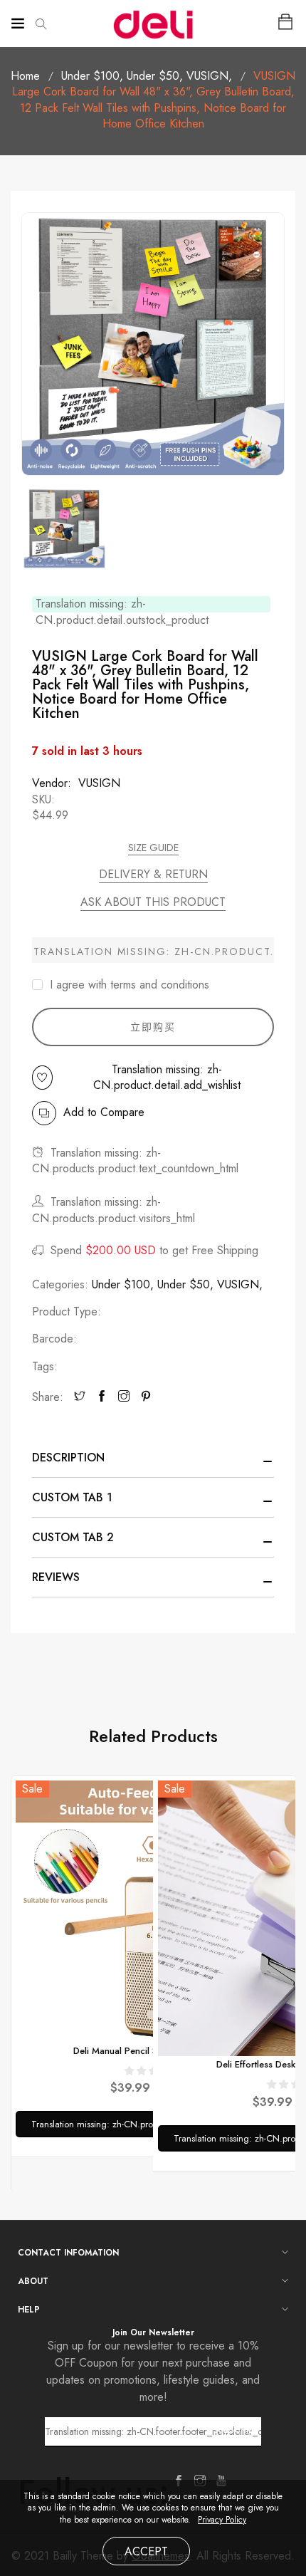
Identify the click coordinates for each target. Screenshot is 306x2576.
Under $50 (155, 76)
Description (68, 1458)
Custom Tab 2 (73, 1537)
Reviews (56, 1577)
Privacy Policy (222, 2520)
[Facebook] (102, 1397)
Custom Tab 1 (72, 1497)
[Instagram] (124, 1397)
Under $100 (92, 76)
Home (25, 76)
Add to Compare (104, 1112)
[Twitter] (80, 1397)
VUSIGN (209, 76)
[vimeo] (146, 1397)
